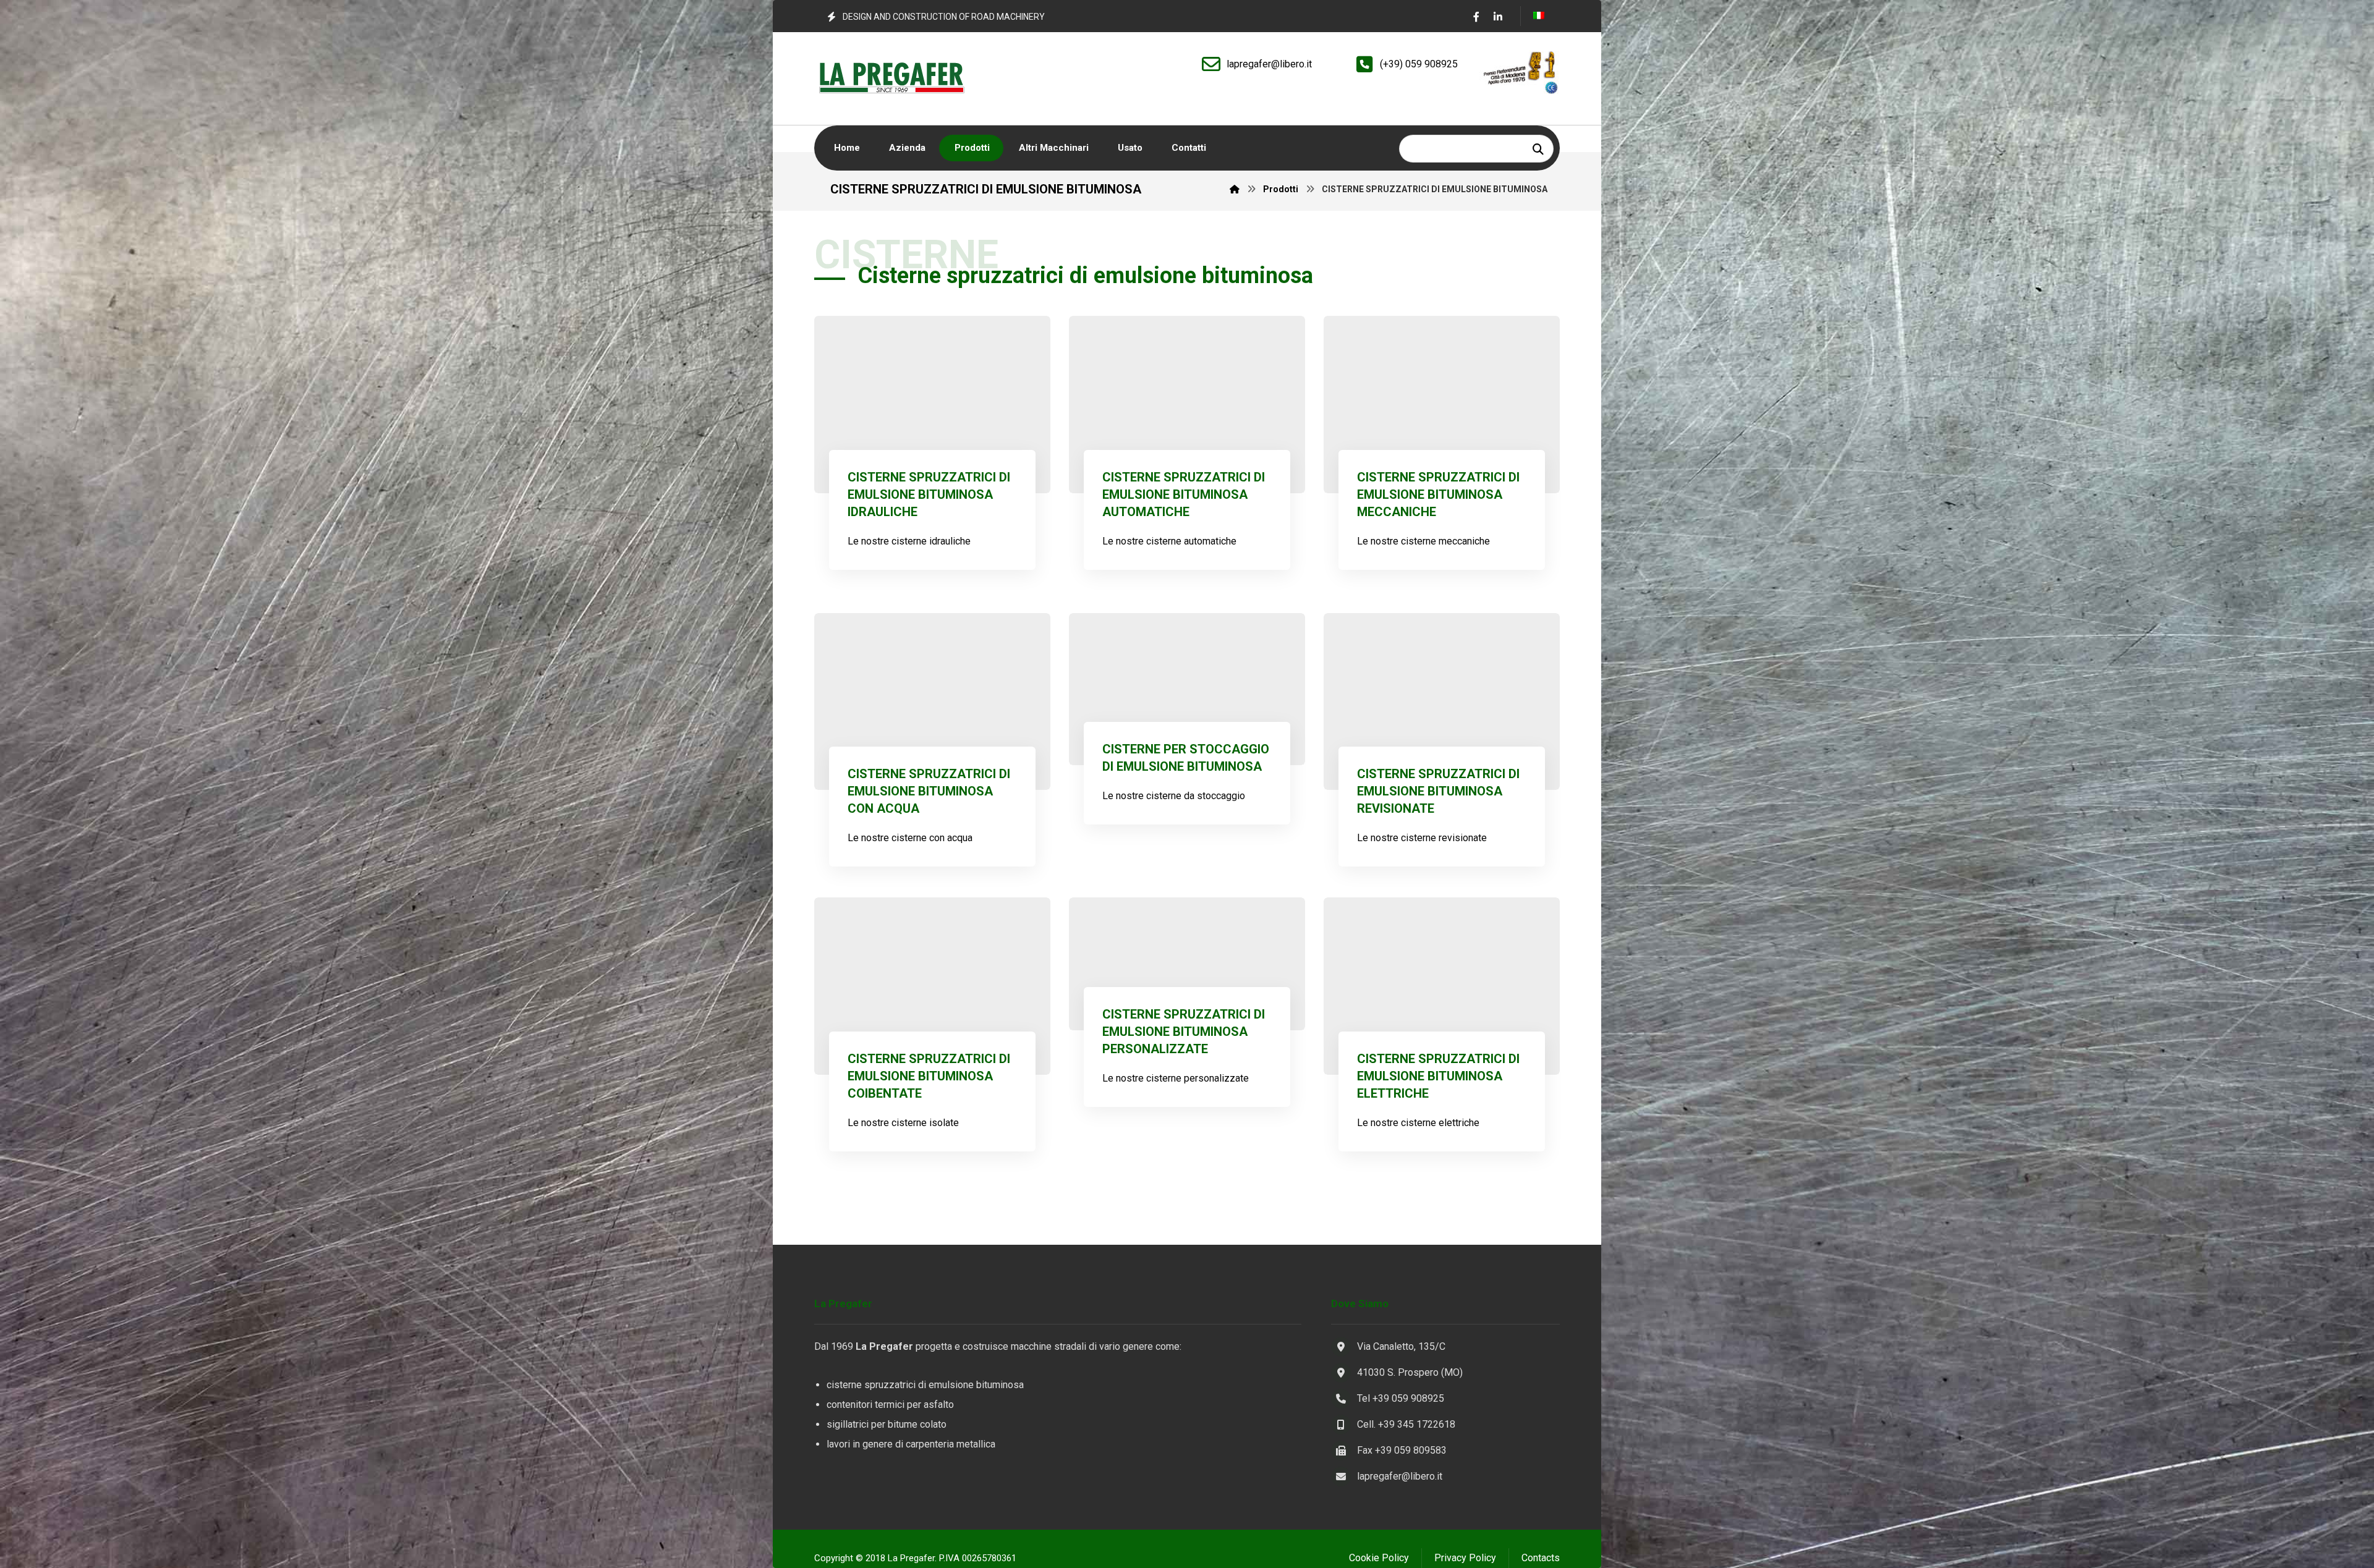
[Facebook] (1476, 17)
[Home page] (1235, 189)
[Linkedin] (1498, 17)
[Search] (1538, 149)
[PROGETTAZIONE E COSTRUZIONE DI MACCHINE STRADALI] (891, 78)
